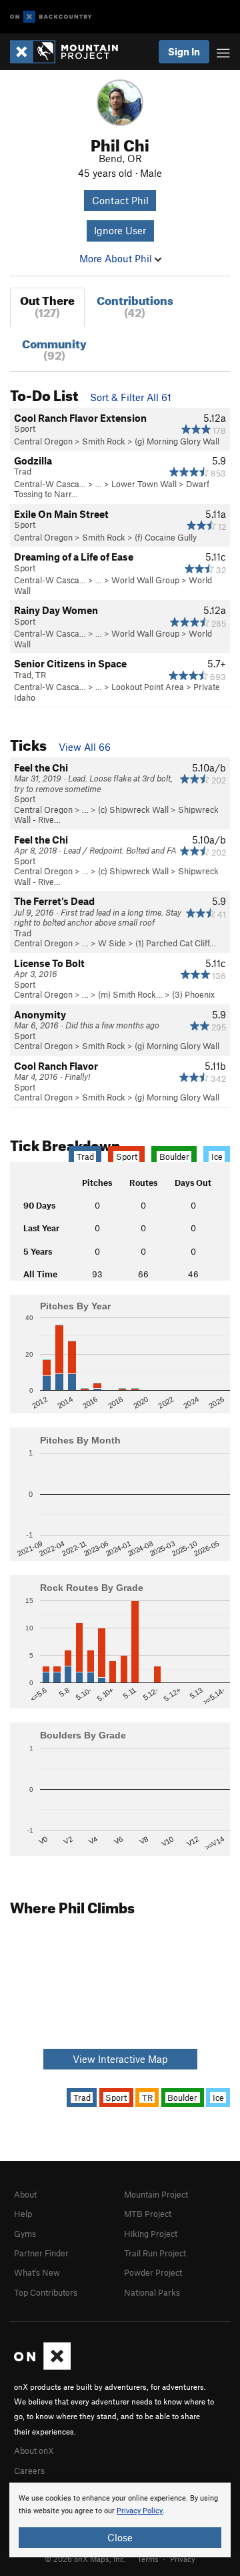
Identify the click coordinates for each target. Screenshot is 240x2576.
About (25, 2194)
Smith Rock (104, 441)
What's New (37, 2272)
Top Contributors (46, 2292)
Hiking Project (151, 2234)
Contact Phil (120, 200)
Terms (148, 2559)
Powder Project (153, 2272)
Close (120, 2537)
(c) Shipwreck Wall (133, 810)
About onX (34, 2451)
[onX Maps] (42, 2366)
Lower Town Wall (144, 484)
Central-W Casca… (50, 484)
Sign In (184, 51)
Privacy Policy (140, 2511)
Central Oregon (43, 441)
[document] (120, 2520)
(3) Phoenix (193, 994)
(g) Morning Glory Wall (177, 441)
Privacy (183, 2559)
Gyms (25, 2234)
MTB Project (148, 2214)
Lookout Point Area (148, 687)
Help (23, 2214)
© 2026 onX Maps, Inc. (85, 2559)
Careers (29, 2471)
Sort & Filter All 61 (131, 397)
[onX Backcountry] (51, 17)
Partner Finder (41, 2253)
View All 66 (85, 747)
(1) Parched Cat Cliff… (176, 943)
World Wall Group (145, 580)
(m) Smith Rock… (130, 994)
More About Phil (117, 258)
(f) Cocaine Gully (166, 537)
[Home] (71, 52)
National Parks (152, 2292)
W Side (112, 943)
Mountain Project (156, 2194)
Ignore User (120, 230)
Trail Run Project (155, 2253)
